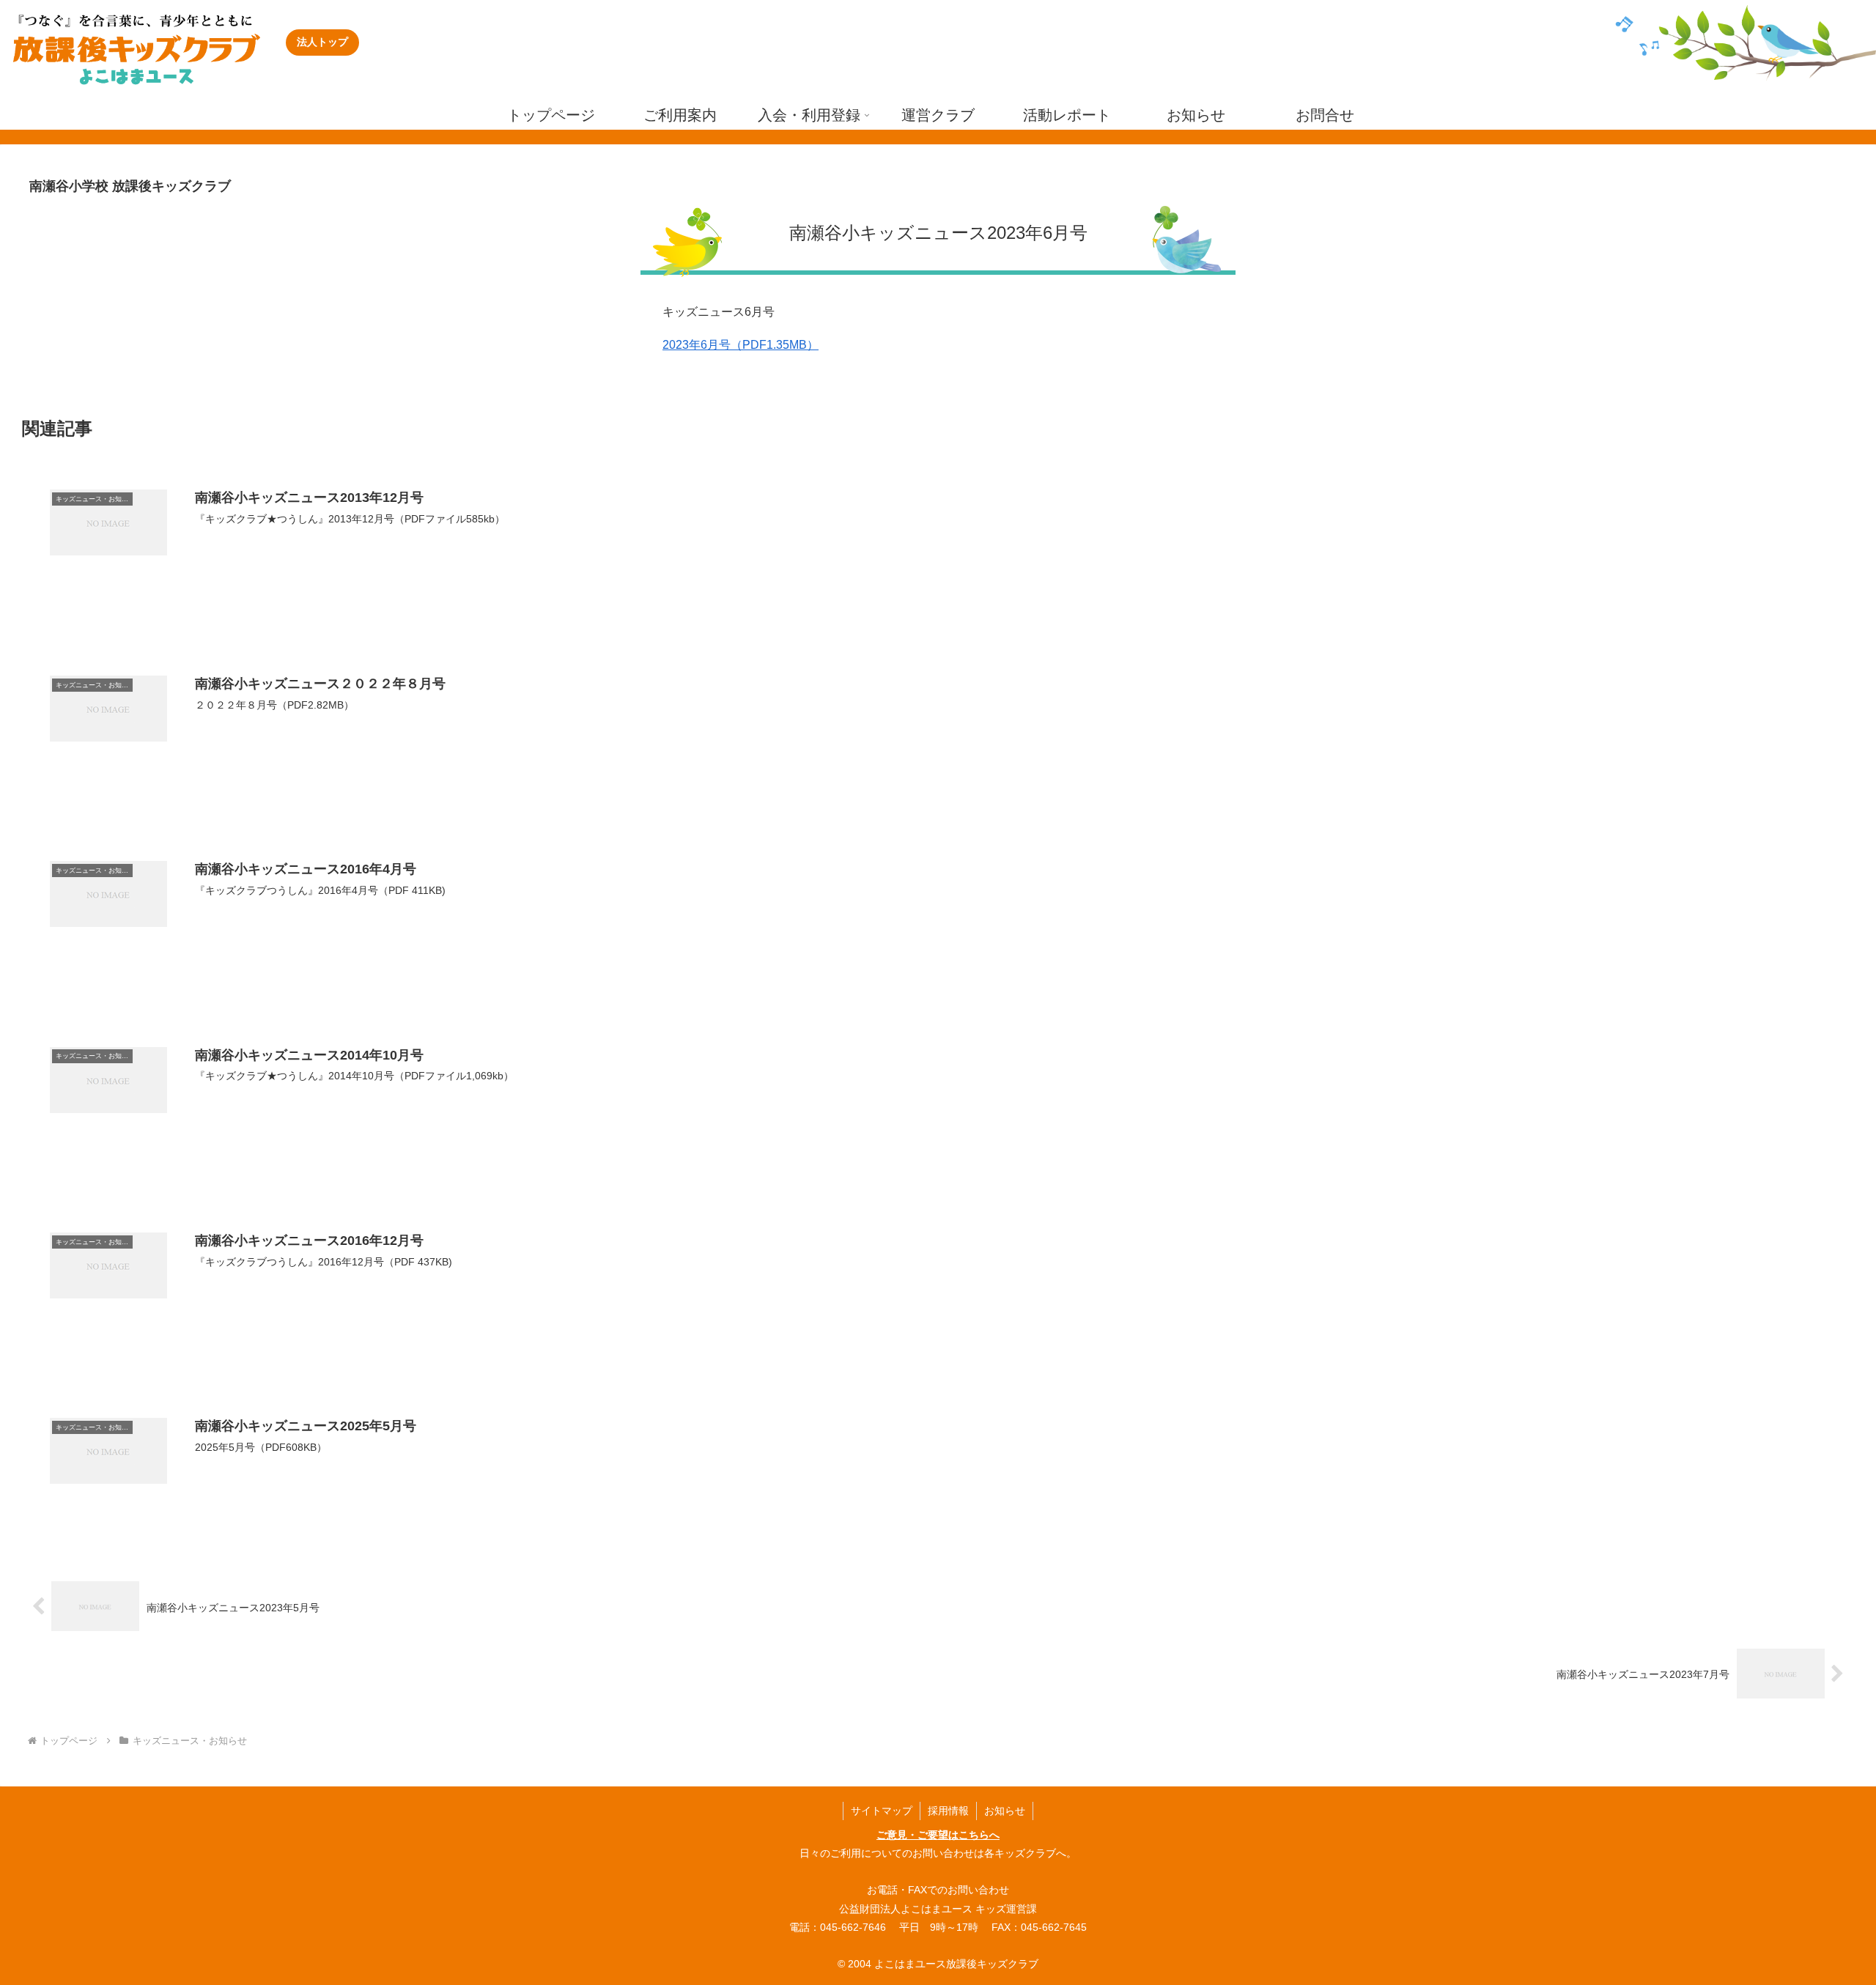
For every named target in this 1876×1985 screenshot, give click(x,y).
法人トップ (322, 42)
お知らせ (1005, 1811)
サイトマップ (882, 1811)
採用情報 (948, 1811)
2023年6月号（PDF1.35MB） (741, 345)
